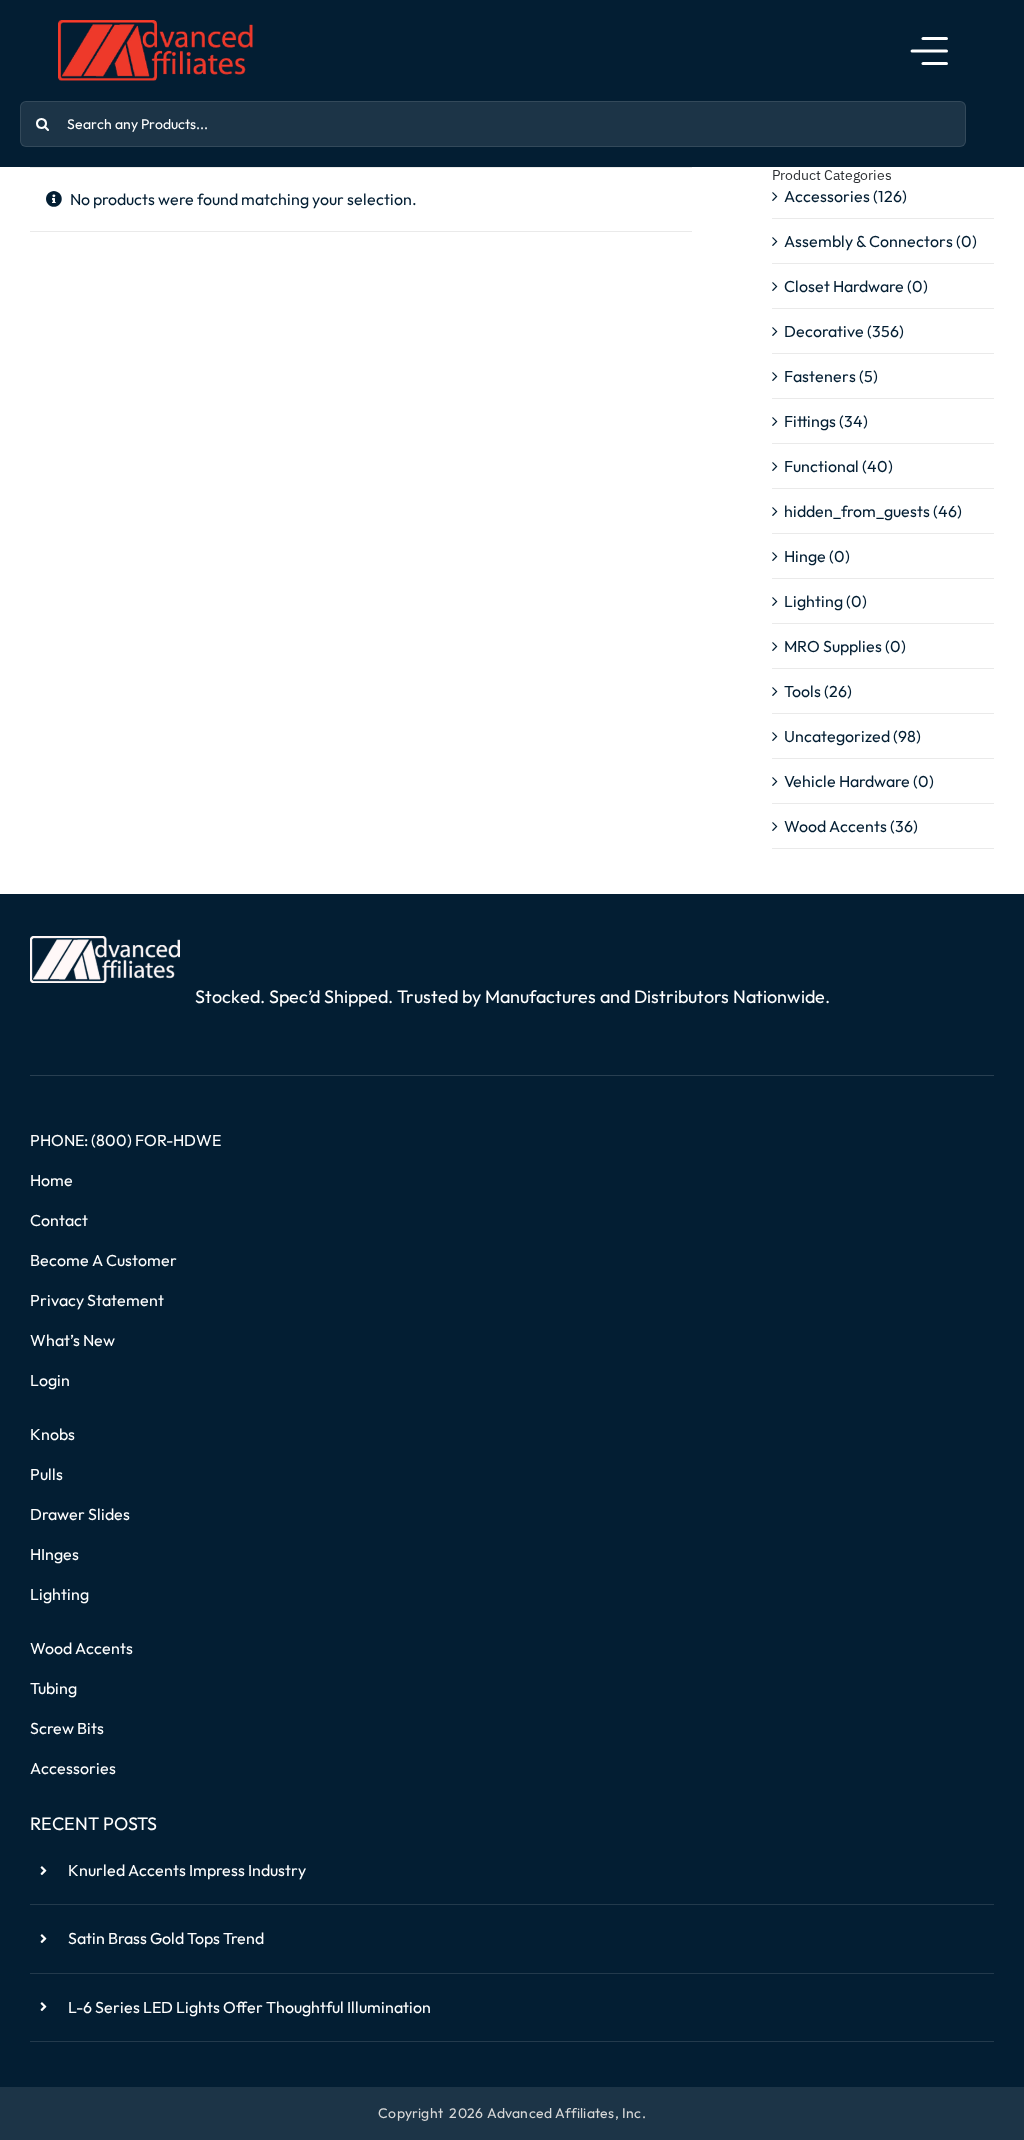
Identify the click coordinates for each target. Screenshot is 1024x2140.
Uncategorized (837, 736)
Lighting (813, 601)
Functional (821, 466)
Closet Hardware (844, 286)
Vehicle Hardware (847, 781)
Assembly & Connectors (868, 241)
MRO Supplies (833, 646)
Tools (802, 691)
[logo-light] (105, 944)
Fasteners (820, 376)
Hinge (805, 556)
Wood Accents (835, 826)
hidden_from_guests (857, 511)
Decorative (824, 331)
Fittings (810, 421)
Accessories (827, 196)
